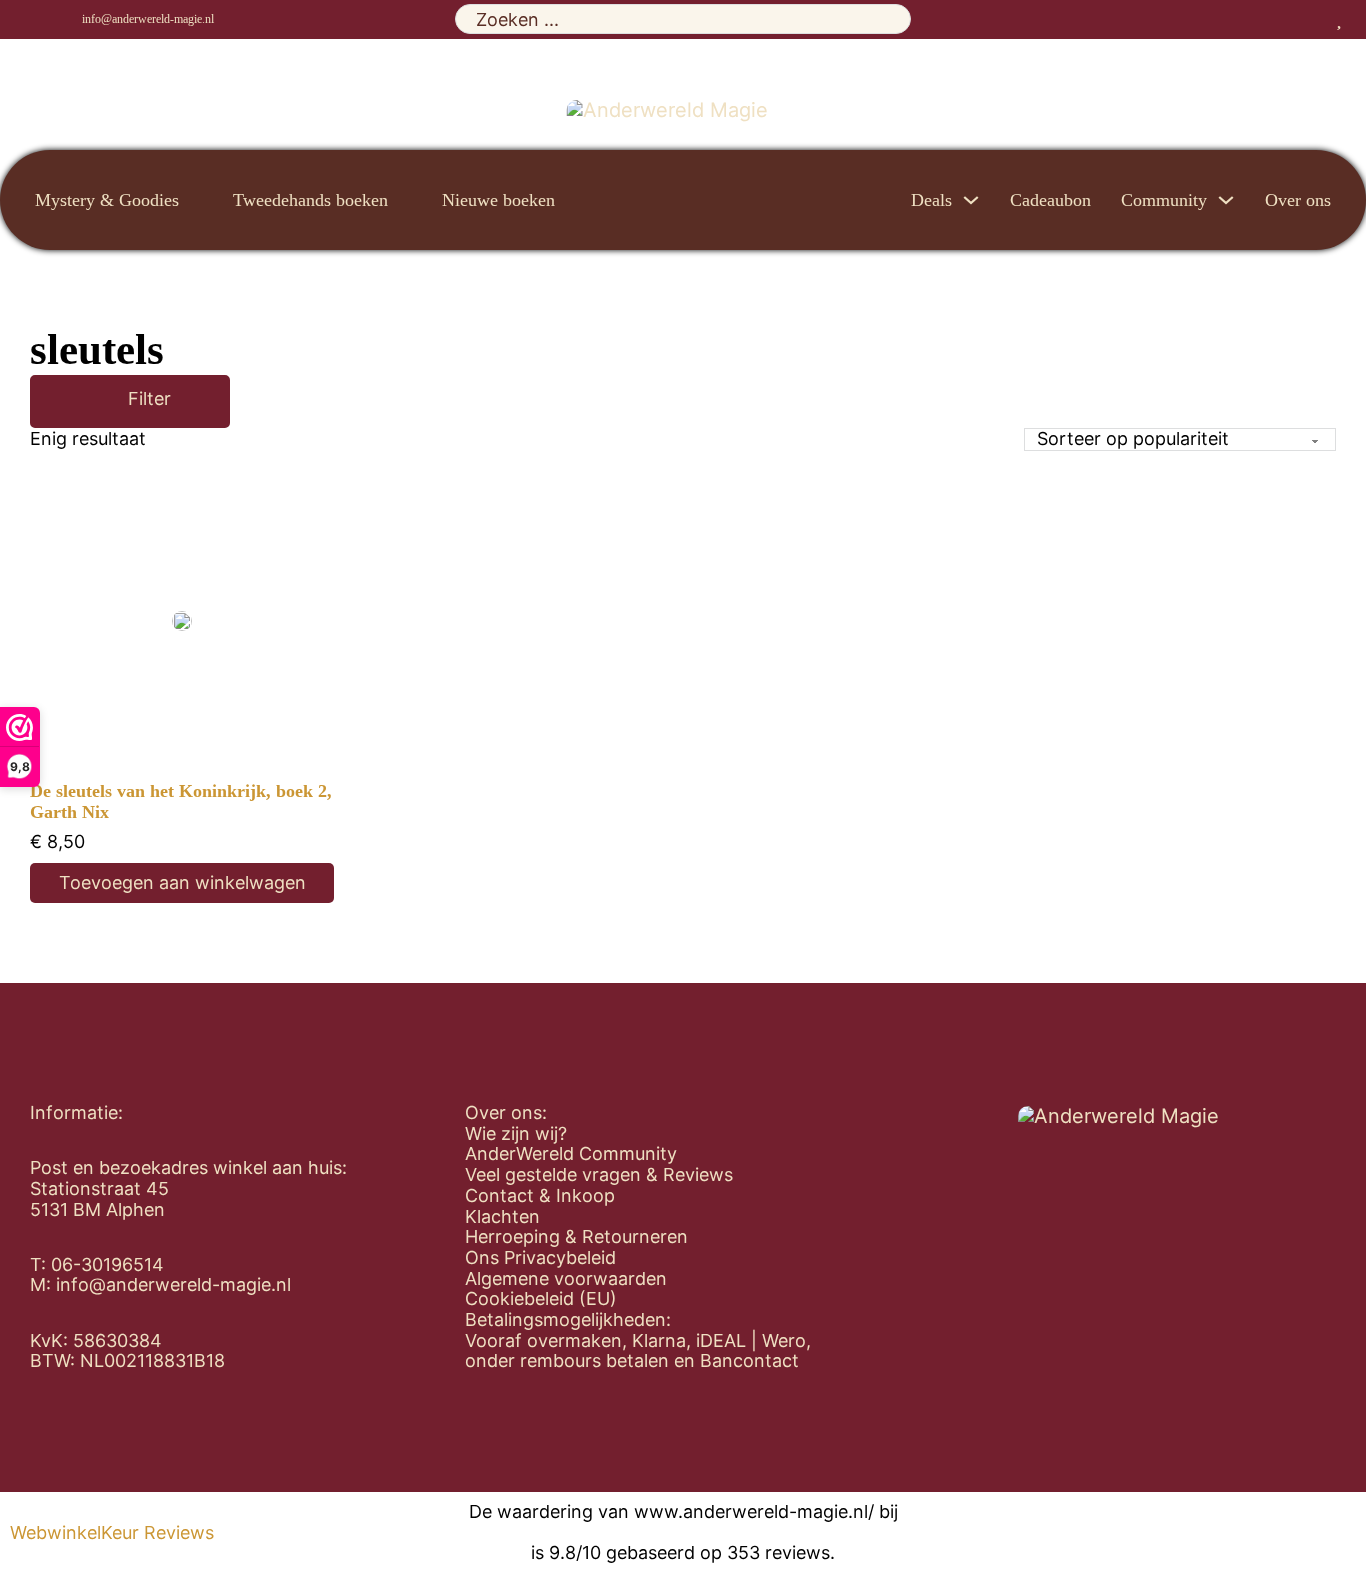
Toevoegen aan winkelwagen (182, 882)
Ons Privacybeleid (540, 1258)
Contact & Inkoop (540, 1196)
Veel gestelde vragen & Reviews (599, 1175)
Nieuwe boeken (498, 200)
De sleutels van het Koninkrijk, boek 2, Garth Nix (181, 801)
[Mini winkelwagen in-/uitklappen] (1359, 19)
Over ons (1298, 200)
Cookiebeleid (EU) (541, 1299)
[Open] (99, 401)
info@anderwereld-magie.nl (148, 19)
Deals (931, 200)
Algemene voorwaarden (566, 1279)
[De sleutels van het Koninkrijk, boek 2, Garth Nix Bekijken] (182, 621)
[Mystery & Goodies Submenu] (196, 200)
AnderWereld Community (571, 1154)
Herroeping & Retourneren (576, 1237)
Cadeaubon (1050, 200)
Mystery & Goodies (107, 200)
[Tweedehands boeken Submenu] (405, 200)
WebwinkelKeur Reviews (112, 1533)
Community (1164, 200)
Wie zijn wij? (516, 1134)
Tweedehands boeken (310, 200)
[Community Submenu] (1226, 200)
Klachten (502, 1217)
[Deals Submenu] (971, 200)
